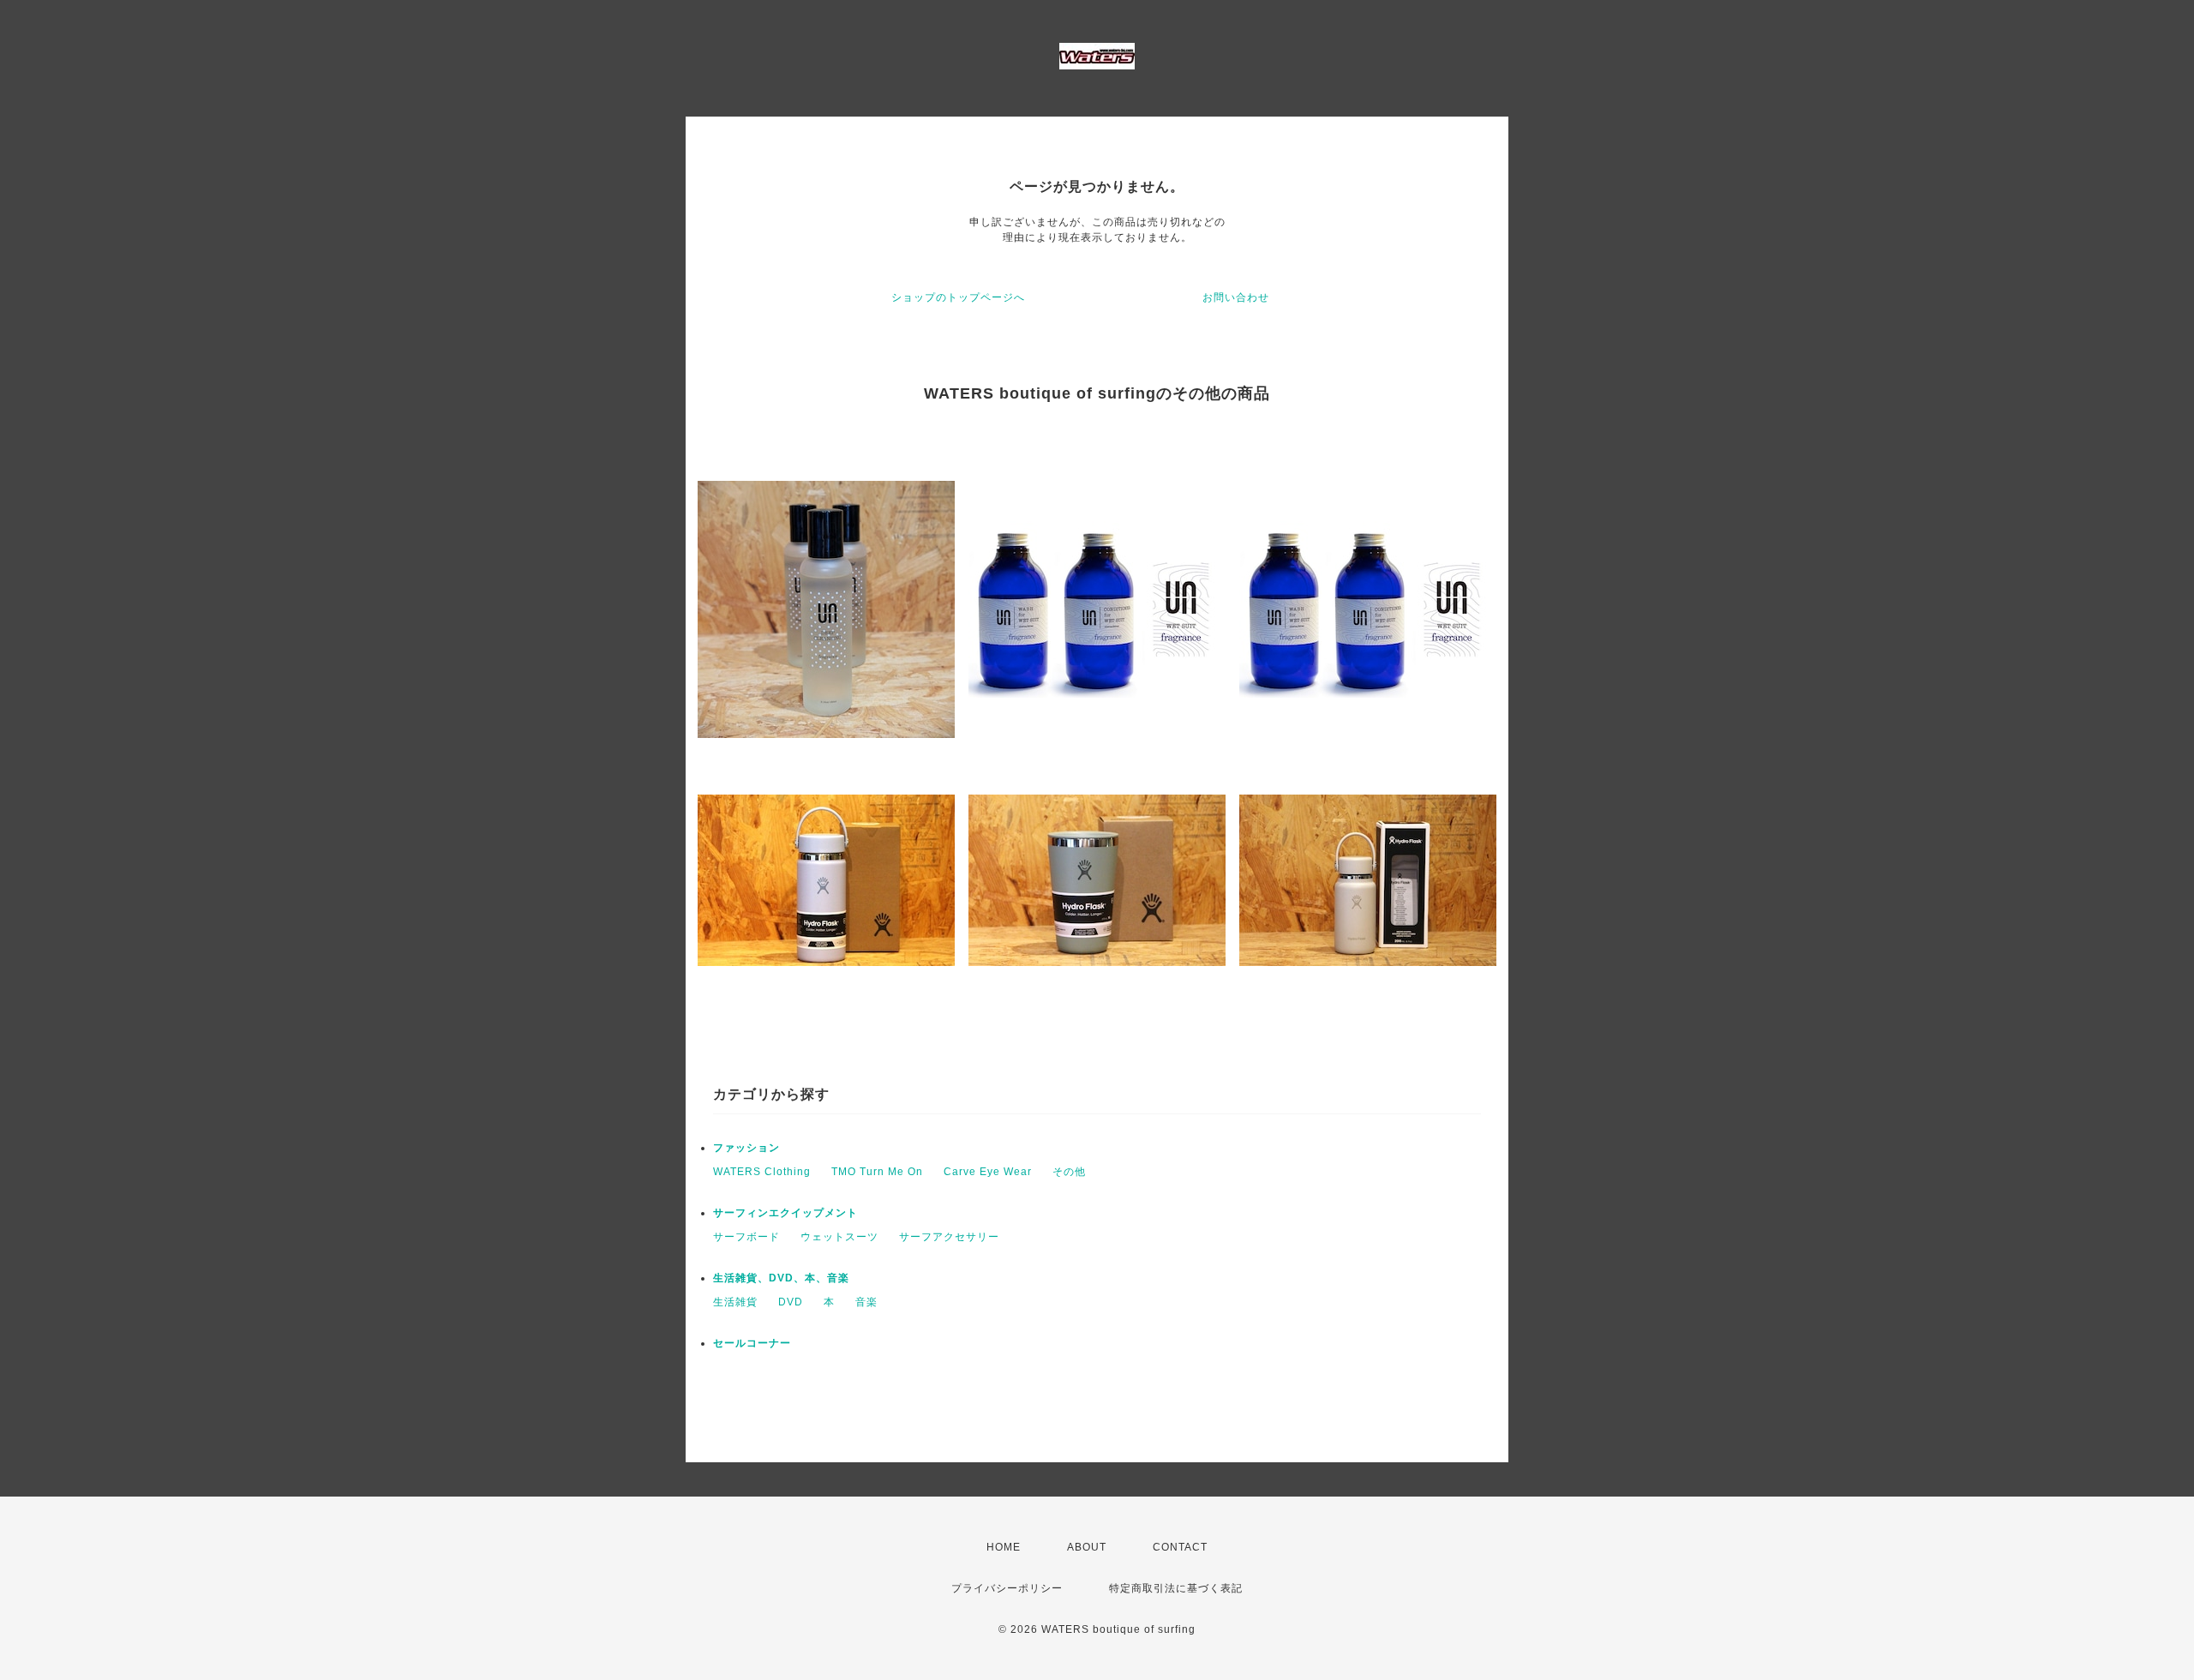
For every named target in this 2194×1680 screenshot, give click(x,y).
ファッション (746, 1148)
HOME (1004, 1547)
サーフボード (746, 1237)
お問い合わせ (1236, 297)
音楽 (866, 1302)
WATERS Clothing (762, 1172)
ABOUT (1087, 1547)
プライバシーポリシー (1007, 1588)
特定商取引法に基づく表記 (1176, 1588)
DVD (791, 1302)
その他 (1069, 1172)
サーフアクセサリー (949, 1237)
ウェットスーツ (839, 1237)
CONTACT (1180, 1547)
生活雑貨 (735, 1302)
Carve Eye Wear (988, 1172)
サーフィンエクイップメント (785, 1213)
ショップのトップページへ (958, 297)
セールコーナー (752, 1343)
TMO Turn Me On (877, 1172)
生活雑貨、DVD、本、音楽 (781, 1278)
